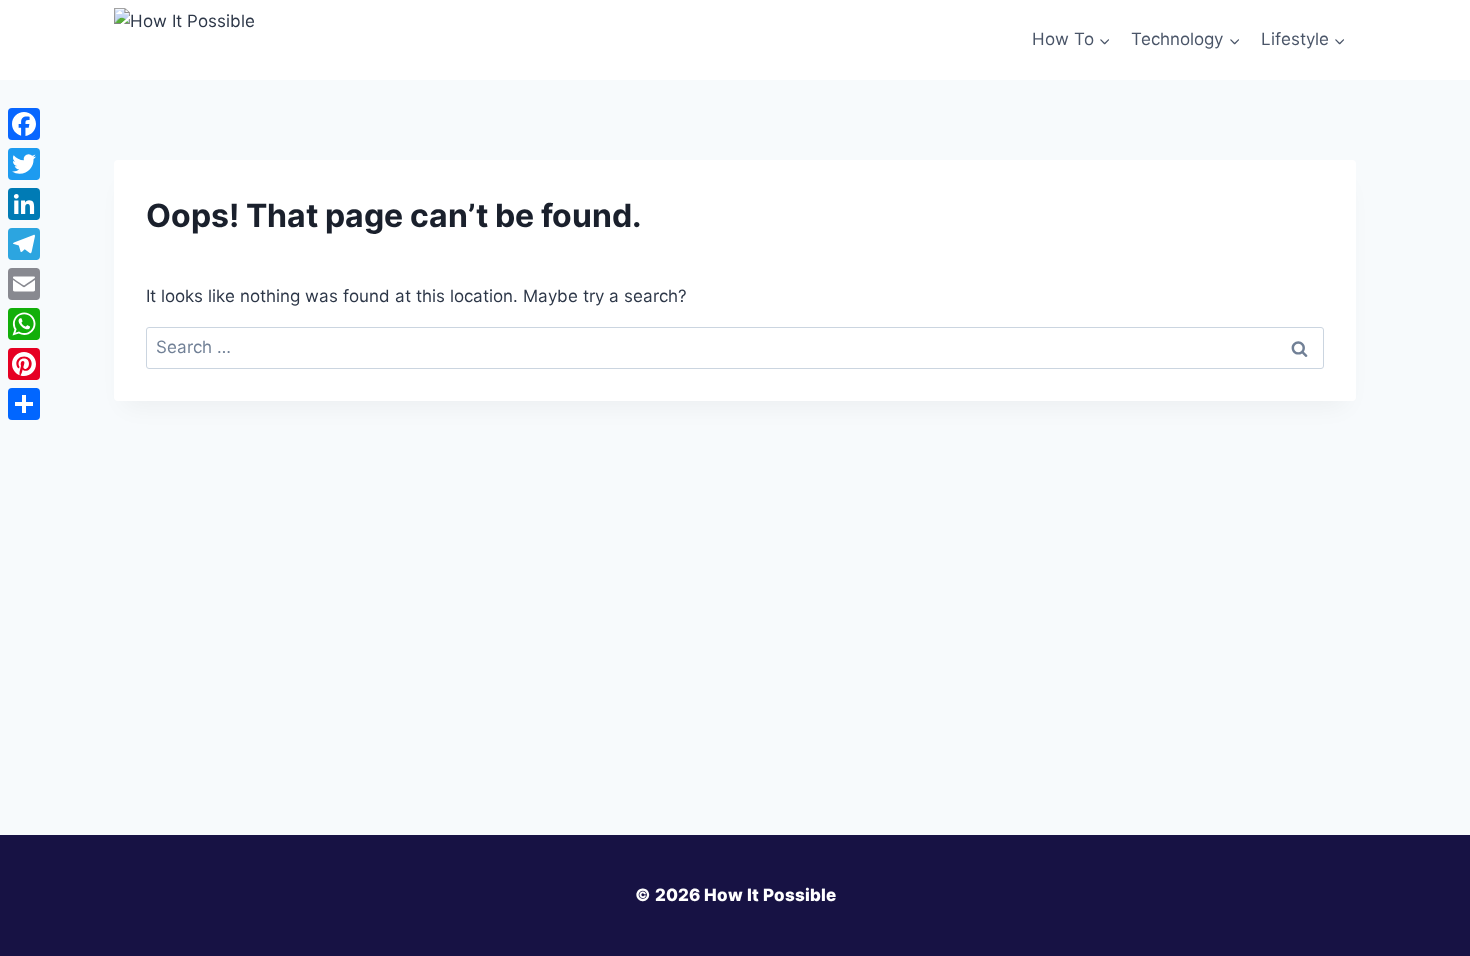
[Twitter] (24, 164)
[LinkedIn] (24, 204)
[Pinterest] (24, 364)
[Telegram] (24, 244)
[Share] (24, 404)
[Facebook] (24, 124)
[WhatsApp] (24, 324)
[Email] (24, 284)
